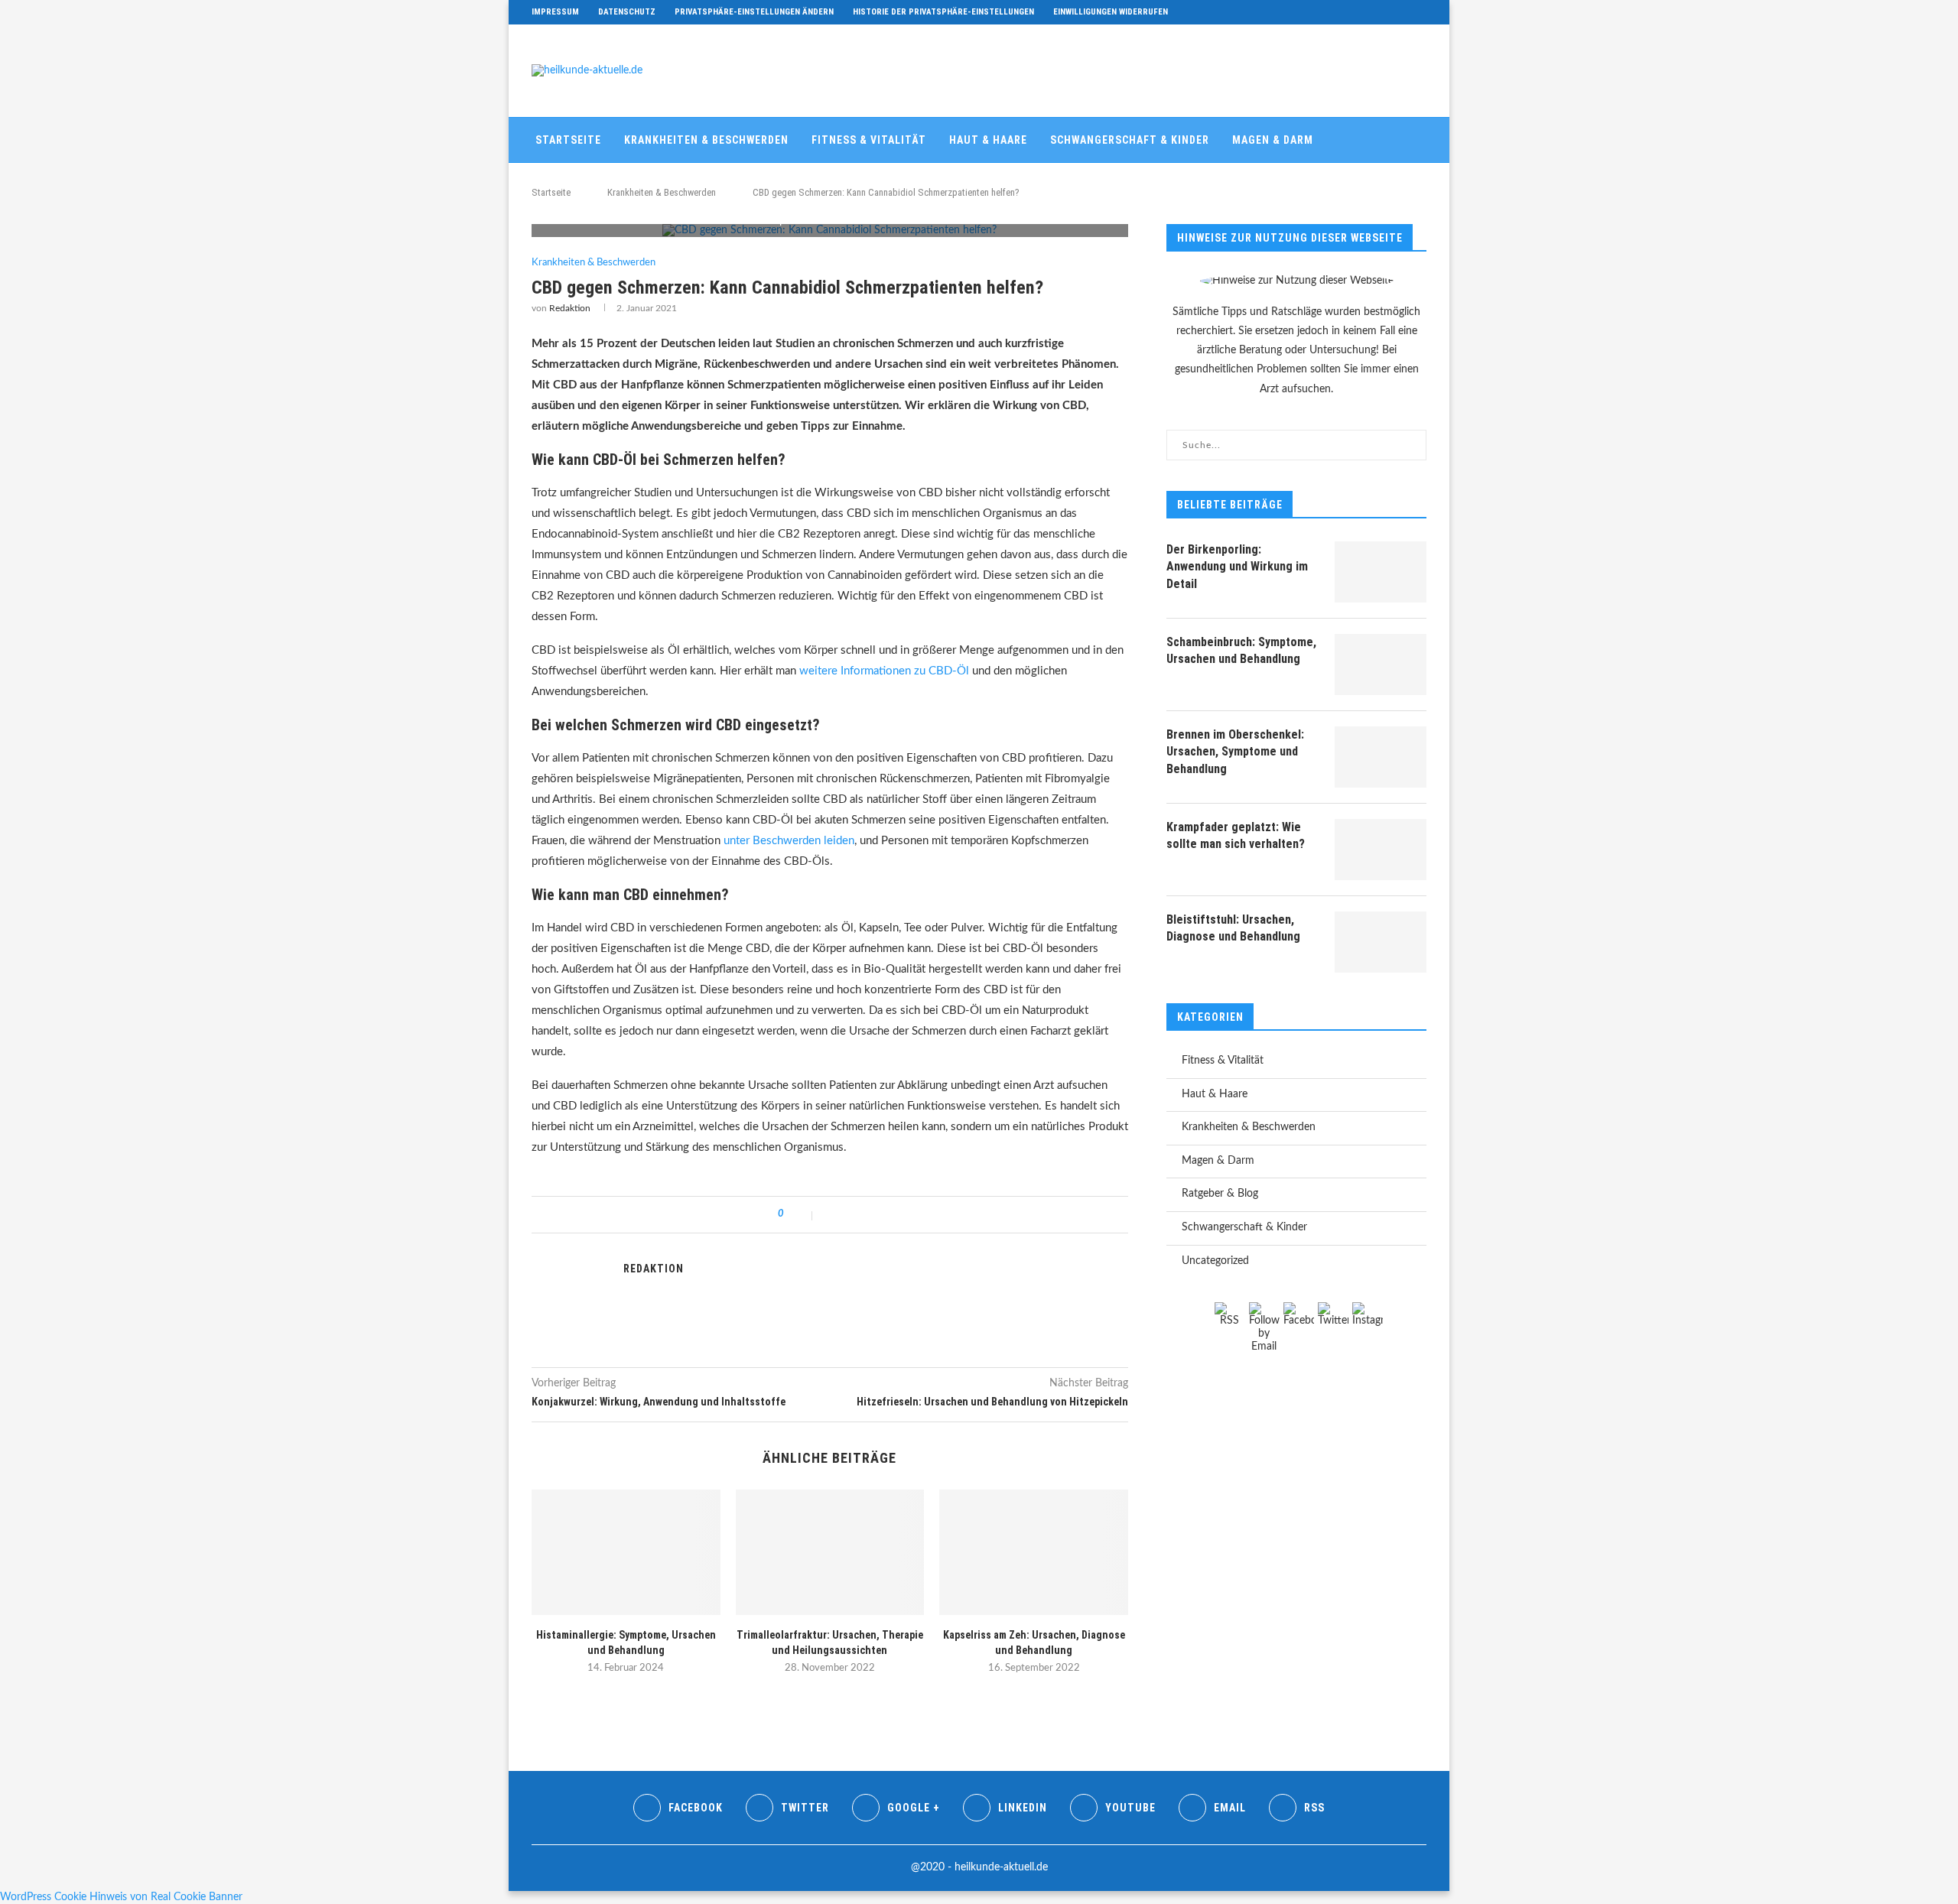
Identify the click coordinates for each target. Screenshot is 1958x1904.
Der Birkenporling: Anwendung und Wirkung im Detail (1237, 567)
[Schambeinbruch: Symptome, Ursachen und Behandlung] (1381, 664)
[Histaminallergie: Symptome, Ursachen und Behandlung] (626, 1552)
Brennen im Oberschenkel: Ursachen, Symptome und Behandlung (1235, 752)
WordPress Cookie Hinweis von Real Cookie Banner (121, 1897)
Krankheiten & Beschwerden (706, 140)
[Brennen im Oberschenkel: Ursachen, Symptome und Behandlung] (1381, 757)
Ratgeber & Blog (580, 184)
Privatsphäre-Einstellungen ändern (754, 12)
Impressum (555, 12)
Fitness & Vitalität (869, 140)
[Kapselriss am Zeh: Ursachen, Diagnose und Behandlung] (1034, 1552)
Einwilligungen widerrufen (1111, 12)
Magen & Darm (1273, 140)
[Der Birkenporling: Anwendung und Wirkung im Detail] (1381, 572)
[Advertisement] (1148, 69)
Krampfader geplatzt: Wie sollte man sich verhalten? (1236, 835)
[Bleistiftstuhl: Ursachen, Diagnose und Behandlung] (1381, 942)
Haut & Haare (988, 140)
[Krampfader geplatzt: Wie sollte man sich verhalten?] (1381, 850)
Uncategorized (1215, 1261)
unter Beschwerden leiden (789, 841)
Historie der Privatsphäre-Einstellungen (943, 12)
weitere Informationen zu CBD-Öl (884, 671)
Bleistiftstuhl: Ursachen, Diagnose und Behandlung (1233, 928)
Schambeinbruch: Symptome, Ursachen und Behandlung (1241, 650)
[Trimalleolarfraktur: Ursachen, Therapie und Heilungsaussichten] (830, 1552)
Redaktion (570, 308)
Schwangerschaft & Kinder (1130, 140)
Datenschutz (627, 12)
